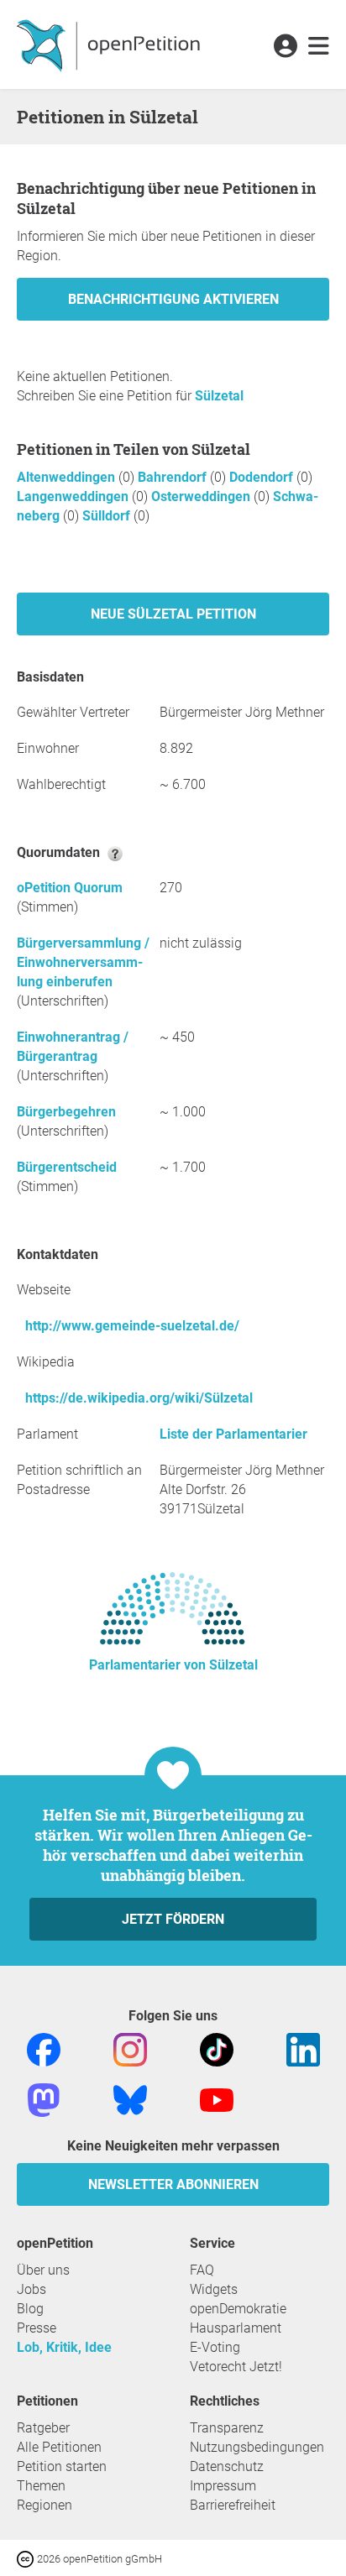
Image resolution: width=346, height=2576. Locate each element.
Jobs (31, 2289)
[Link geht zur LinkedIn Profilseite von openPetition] (303, 2048)
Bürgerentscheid (67, 1167)
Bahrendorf (174, 477)
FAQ (202, 2270)
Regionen (45, 2505)
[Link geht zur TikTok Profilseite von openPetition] (217, 2048)
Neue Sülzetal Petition (173, 614)
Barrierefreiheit (233, 2505)
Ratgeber (43, 2428)
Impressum (223, 2486)
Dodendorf (263, 477)
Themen (41, 2486)
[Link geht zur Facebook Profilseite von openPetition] (44, 2048)
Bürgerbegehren (66, 1112)
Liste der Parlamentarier (233, 1434)
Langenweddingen (74, 496)
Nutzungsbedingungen (257, 2447)
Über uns (43, 2270)
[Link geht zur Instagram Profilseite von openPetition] (130, 2048)
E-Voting (215, 2347)
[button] (285, 47)
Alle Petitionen (59, 2447)
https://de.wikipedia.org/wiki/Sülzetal (139, 1398)
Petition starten (62, 2466)
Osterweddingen (202, 496)
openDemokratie (238, 2309)
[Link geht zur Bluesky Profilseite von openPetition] (130, 2099)
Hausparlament (236, 2328)
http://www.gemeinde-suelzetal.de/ (132, 1326)
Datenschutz (227, 2466)
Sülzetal (219, 396)
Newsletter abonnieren (173, 2184)
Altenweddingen (68, 477)
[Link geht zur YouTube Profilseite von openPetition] (217, 2099)
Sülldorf (108, 516)
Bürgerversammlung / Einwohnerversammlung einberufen (83, 962)
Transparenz (227, 2428)
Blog (30, 2309)
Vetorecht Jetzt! (236, 2367)
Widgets (214, 2289)
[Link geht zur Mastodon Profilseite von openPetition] (44, 2099)
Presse (37, 2328)
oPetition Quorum (70, 888)
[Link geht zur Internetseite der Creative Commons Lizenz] (27, 2558)
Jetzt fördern (173, 1919)
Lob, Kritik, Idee (64, 2347)
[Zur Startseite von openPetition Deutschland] (110, 44)
